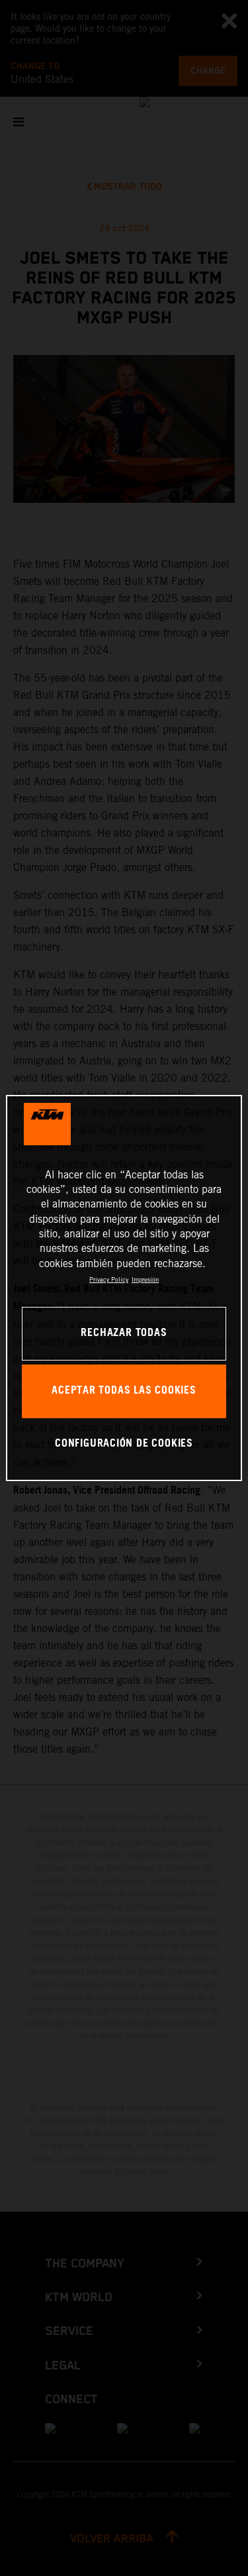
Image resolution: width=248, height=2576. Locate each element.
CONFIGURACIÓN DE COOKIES (124, 1444)
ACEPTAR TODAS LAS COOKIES (124, 1391)
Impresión (145, 1279)
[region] (124, 1288)
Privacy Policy (109, 1279)
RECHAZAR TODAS (124, 1333)
